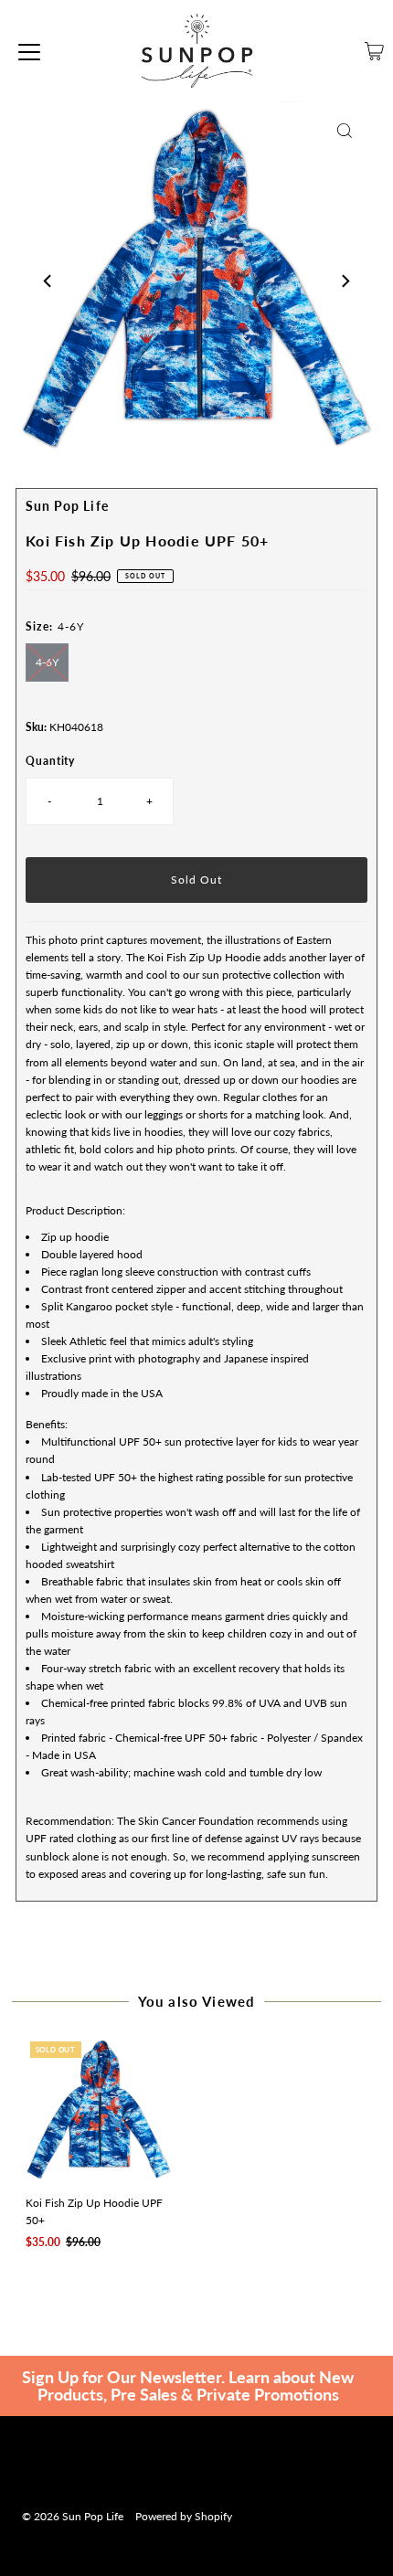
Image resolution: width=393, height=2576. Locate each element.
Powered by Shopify (184, 2516)
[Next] (345, 281)
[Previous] (48, 281)
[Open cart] (374, 51)
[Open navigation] (29, 51)
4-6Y (47, 662)
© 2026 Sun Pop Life (73, 2516)
